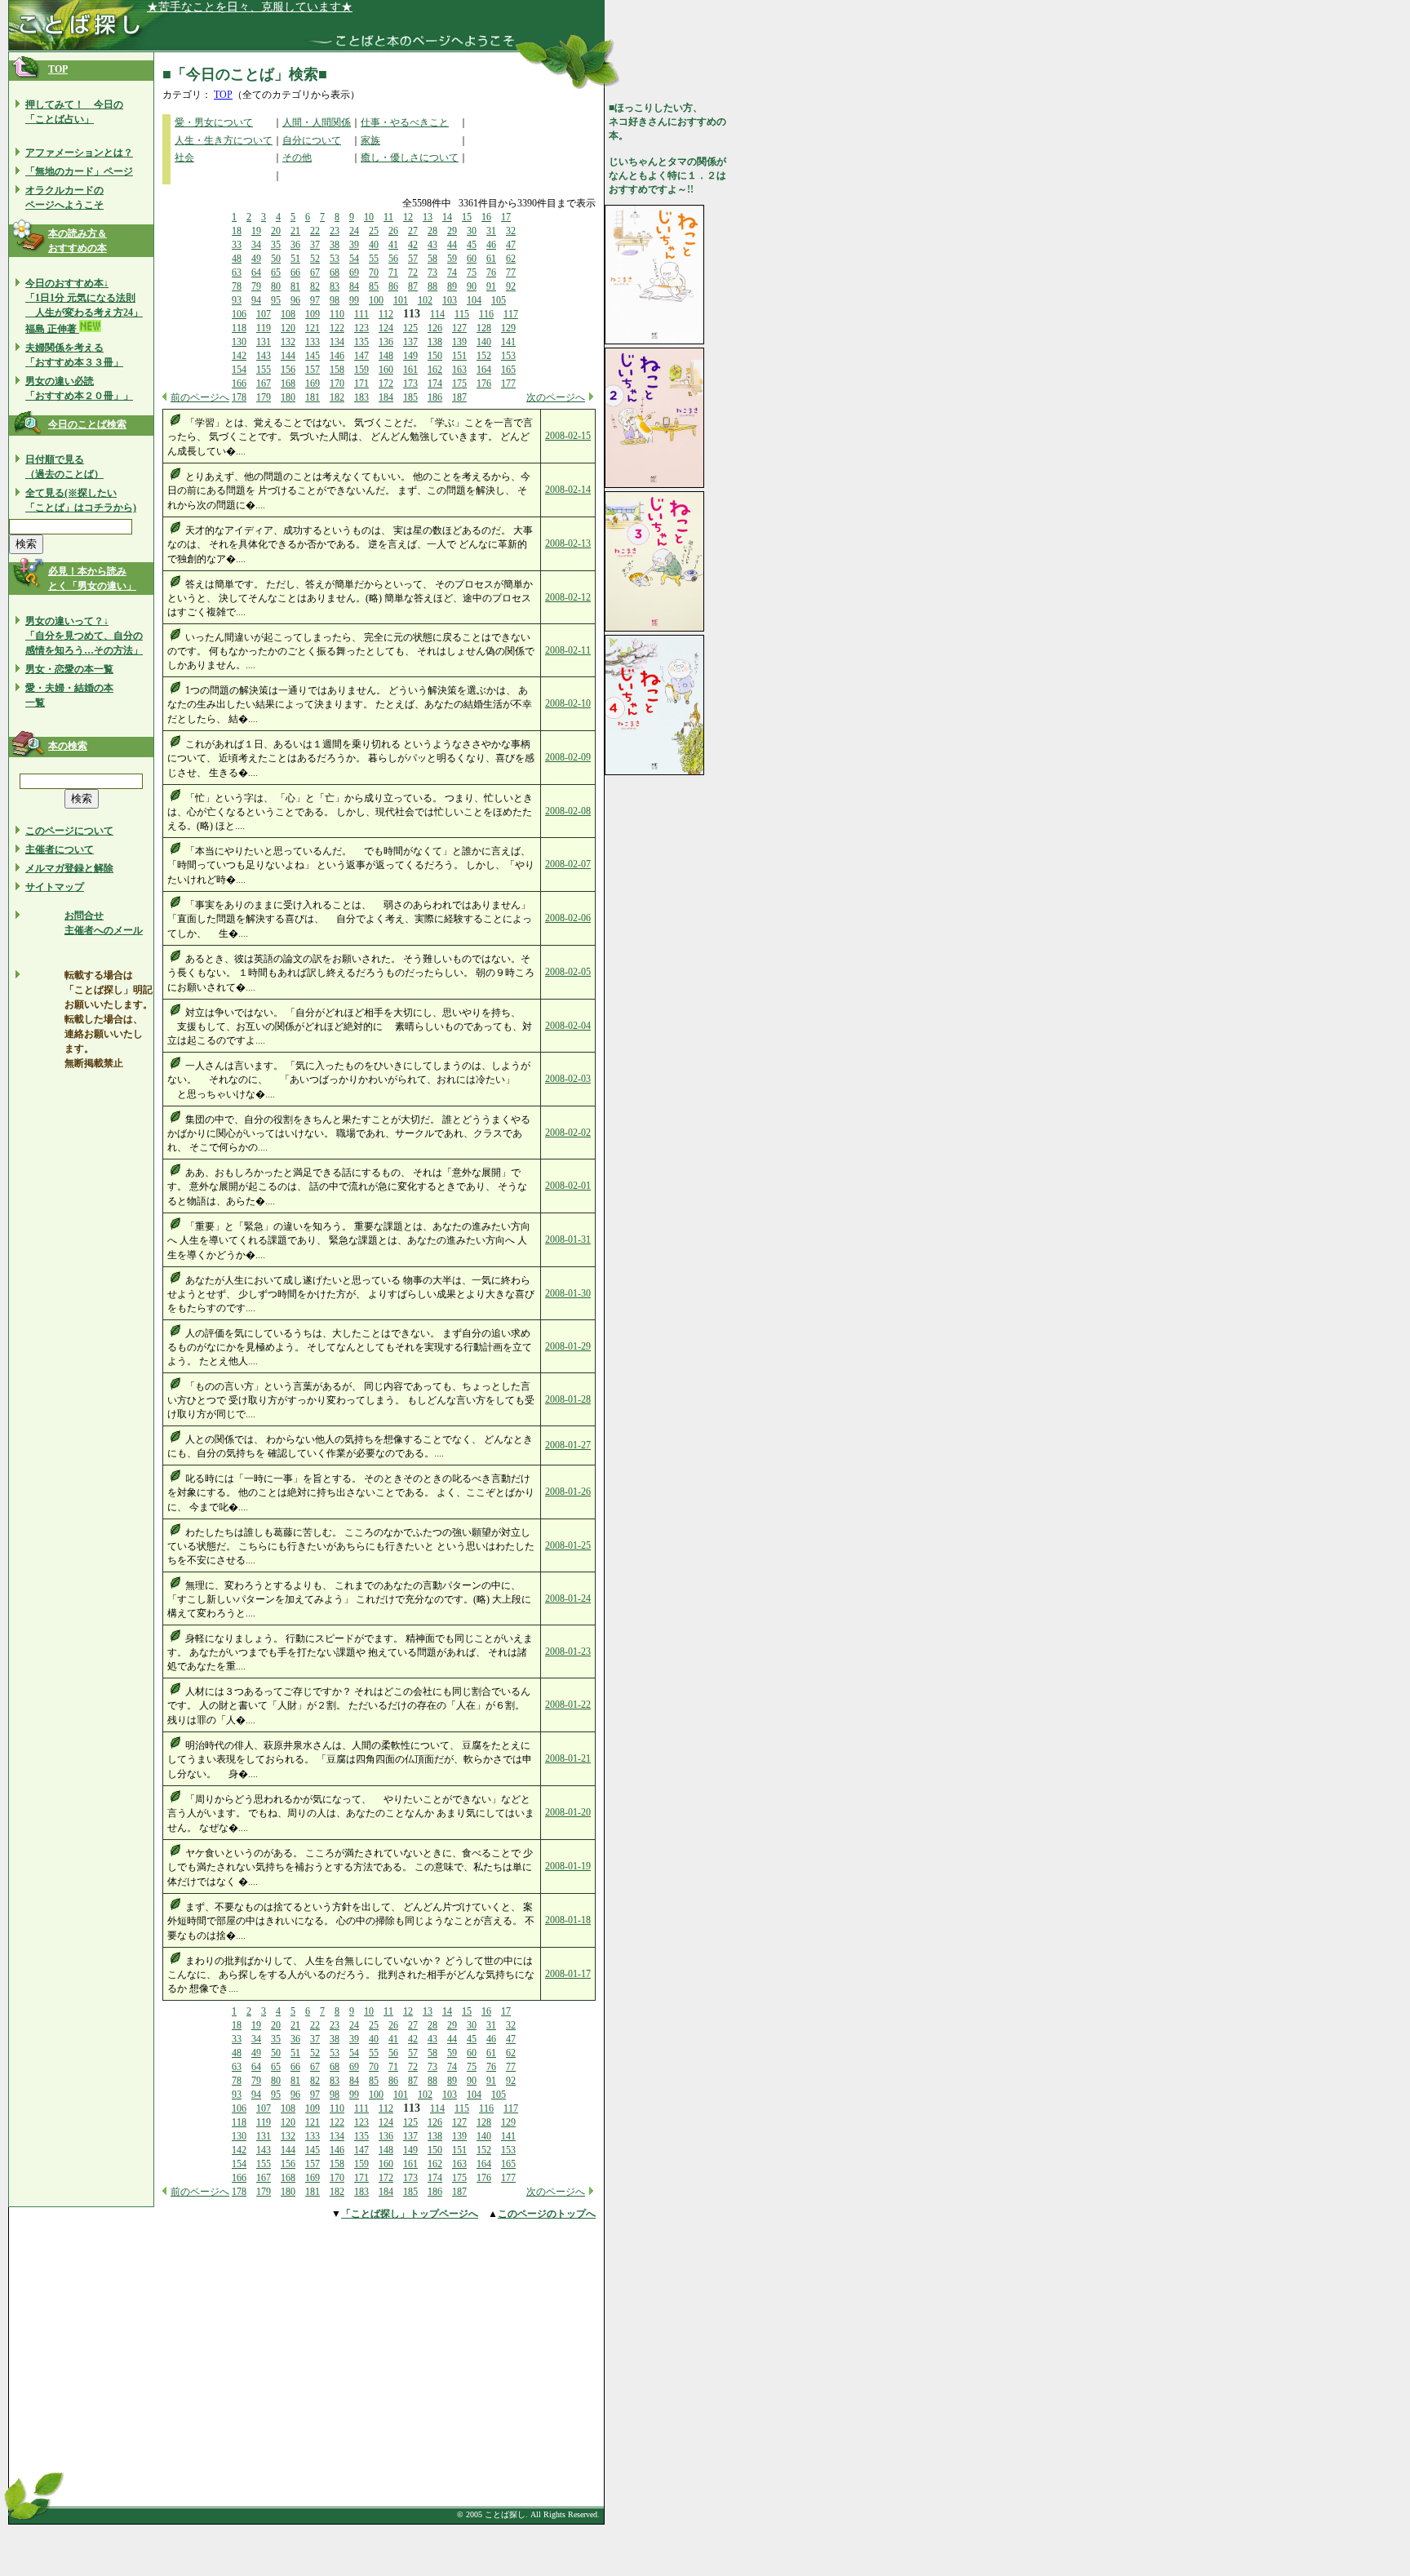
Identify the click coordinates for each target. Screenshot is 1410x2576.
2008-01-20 (568, 1812)
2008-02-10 (568, 703)
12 (408, 217)
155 (264, 370)
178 (239, 397)
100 (376, 300)
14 (447, 217)
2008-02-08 (568, 811)
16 (486, 217)
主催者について (60, 849)
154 (239, 370)
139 (459, 342)
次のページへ (556, 397)
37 (315, 245)
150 (435, 356)
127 (459, 328)
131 (264, 342)
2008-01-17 (568, 1974)
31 (491, 231)
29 (452, 231)
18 (237, 231)
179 (264, 397)
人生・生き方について (224, 140)
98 (335, 300)
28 (432, 231)
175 (459, 384)
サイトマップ (55, 887)
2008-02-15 (568, 436)
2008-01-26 (568, 1492)
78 (237, 286)
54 (354, 259)
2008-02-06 (568, 918)
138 (435, 342)
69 (354, 273)
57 (413, 259)
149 (410, 356)
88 (432, 286)
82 (315, 286)
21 (295, 231)
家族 (370, 140)
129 (508, 328)
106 (239, 314)
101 (401, 300)
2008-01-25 (568, 1545)
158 (337, 370)
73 (432, 273)
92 (511, 286)
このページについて (69, 831)
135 (361, 342)
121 (313, 328)
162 (435, 370)
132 (288, 342)
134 (337, 342)
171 (361, 384)
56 (393, 259)
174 (435, 384)
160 (386, 370)
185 (410, 397)
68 (335, 273)
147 (361, 356)
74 (452, 273)
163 (459, 370)
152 (484, 356)
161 (410, 370)
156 (288, 370)
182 (337, 397)
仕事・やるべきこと (405, 122)
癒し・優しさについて (410, 157)
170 (337, 384)
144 (288, 356)
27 (413, 231)
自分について (312, 140)
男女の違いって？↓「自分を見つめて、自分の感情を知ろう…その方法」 (84, 636)
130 (239, 342)
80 (276, 286)
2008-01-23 (568, 1652)
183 (361, 397)
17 (506, 217)
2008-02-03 (568, 1079)
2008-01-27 (568, 1445)
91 (491, 286)
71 (393, 273)
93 (237, 300)
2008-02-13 (568, 543)
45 (472, 245)
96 (295, 300)
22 (315, 231)
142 (239, 356)
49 (256, 259)
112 (386, 314)
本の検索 (68, 746)
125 (410, 328)
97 (315, 300)
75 (472, 273)
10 (369, 217)
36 (295, 245)
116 (486, 314)
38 (335, 245)
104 (474, 300)
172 (386, 384)
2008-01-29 (568, 1346)
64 (256, 273)
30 (472, 231)
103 (450, 300)
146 (337, 356)
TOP (58, 69)
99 (354, 300)
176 (484, 384)
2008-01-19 (568, 1866)
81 (295, 286)
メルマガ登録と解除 (69, 868)
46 (491, 245)
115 (462, 314)
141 (508, 342)
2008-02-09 (568, 757)
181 (313, 397)
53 (335, 259)
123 (361, 328)
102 (425, 300)
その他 (297, 157)
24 (354, 231)
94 (256, 300)
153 (508, 356)
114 (437, 314)
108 (288, 314)
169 (313, 384)
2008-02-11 (568, 650)
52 (315, 259)
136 (386, 342)
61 (491, 259)
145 (313, 356)
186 (435, 397)
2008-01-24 (568, 1598)
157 (313, 370)
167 (264, 384)
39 (354, 245)
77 (511, 273)
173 (410, 384)
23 (335, 231)
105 (499, 300)
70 (374, 273)
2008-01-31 (568, 1239)
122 (337, 328)
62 (511, 259)
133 (313, 342)
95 (276, 300)
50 (276, 259)
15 (467, 217)
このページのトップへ (547, 2214)
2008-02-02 (568, 1133)
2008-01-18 (568, 1920)
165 (508, 370)
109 (313, 314)
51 (295, 259)
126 (435, 328)
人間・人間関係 (317, 122)
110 (337, 314)
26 (393, 231)
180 (288, 397)
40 (374, 245)
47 (511, 245)
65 (276, 273)
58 (432, 259)
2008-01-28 (568, 1399)
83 (335, 286)
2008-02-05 (568, 972)
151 (459, 356)
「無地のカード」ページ (79, 171)
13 (428, 217)
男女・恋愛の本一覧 (69, 669)
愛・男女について (214, 122)
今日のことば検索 (87, 424)
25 (374, 231)
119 (264, 328)
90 (472, 286)
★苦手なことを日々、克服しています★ (250, 7)
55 (374, 259)
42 (413, 245)
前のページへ (200, 397)
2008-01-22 (568, 1705)
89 (452, 286)
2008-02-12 (568, 597)
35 (276, 245)
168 (288, 384)
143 (264, 356)
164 (484, 370)
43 (432, 245)
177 (508, 384)
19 (256, 231)
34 (256, 245)
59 (452, 259)
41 (393, 245)
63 (237, 273)
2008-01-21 (568, 1758)
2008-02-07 (568, 864)
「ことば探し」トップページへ (410, 2214)
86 (393, 286)
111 (361, 314)
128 (484, 328)
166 (239, 384)
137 (410, 342)
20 (276, 231)
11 (388, 217)
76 (491, 273)
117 (511, 314)
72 (413, 273)
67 (315, 273)
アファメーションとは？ (79, 153)
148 (386, 356)
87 (413, 286)
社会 (184, 157)
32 (511, 231)
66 (295, 273)
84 (354, 286)
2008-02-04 (568, 1026)
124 (386, 328)
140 (484, 342)
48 (237, 259)
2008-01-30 (568, 1293)
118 (239, 328)
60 (472, 259)
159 (361, 370)
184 (386, 397)
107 (264, 314)
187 (459, 397)
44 (452, 245)
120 (288, 328)
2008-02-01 (568, 1186)
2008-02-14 (568, 490)
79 (256, 286)
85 (374, 286)
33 (237, 245)
